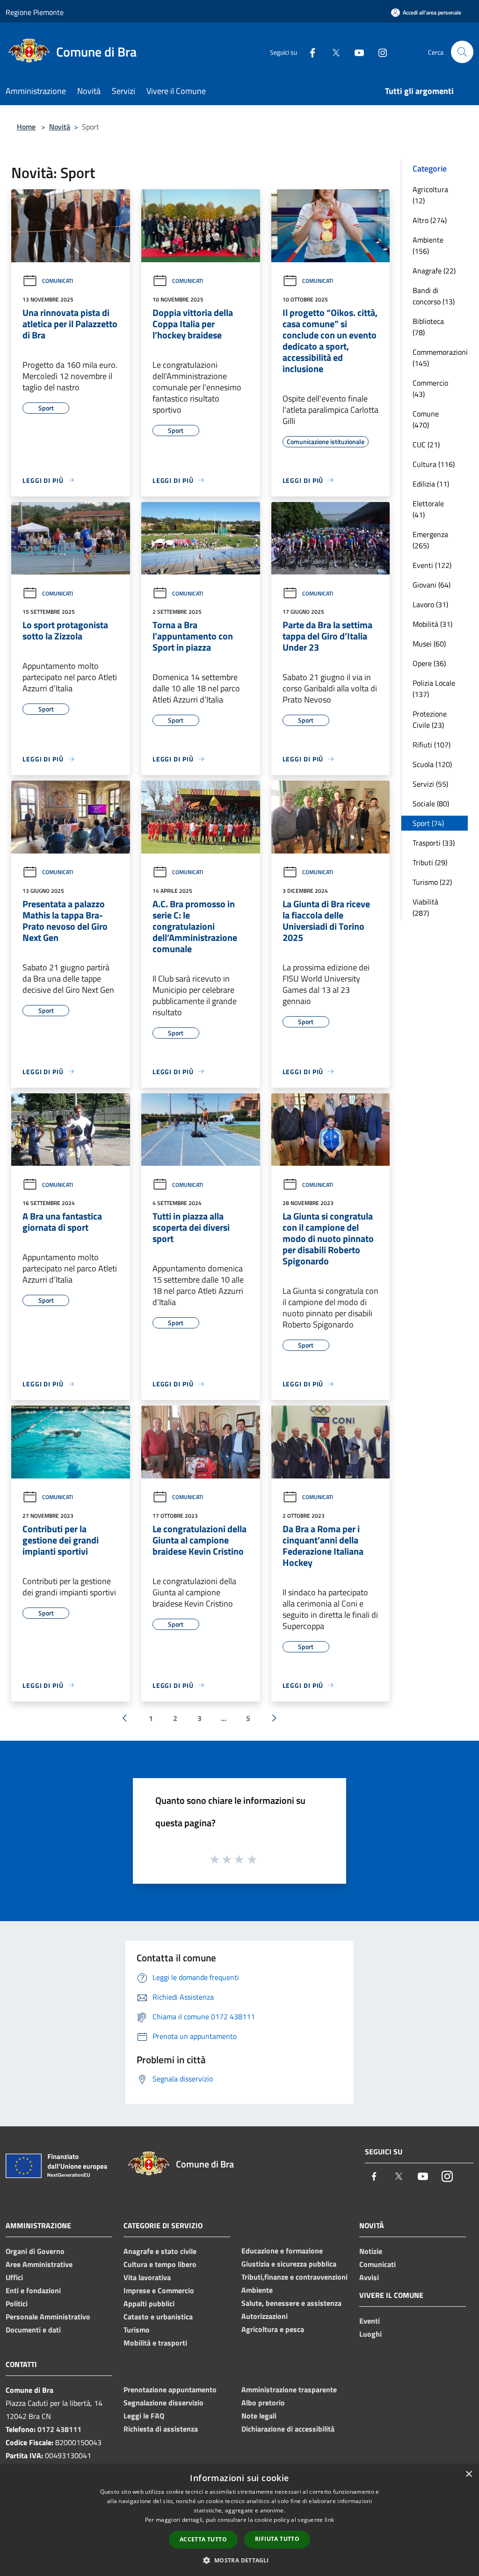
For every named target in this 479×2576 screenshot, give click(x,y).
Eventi (370, 2321)
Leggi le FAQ (144, 2416)
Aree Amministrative (39, 2264)
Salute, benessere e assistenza (291, 2303)
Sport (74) (428, 823)
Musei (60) (429, 644)
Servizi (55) (430, 784)
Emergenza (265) (430, 540)
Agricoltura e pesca (273, 2329)
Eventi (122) (432, 565)
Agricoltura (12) (430, 195)
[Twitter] (332, 52)
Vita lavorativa (147, 2277)
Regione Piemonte (35, 12)
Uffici (14, 2277)
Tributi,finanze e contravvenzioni (294, 2277)
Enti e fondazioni (33, 2290)
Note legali (259, 2416)
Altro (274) (430, 220)
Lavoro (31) (430, 604)
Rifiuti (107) (432, 745)
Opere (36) (429, 663)
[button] (239, 2560)
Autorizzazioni (265, 2316)
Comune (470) (426, 419)
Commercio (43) (430, 388)
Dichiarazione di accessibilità (288, 2429)
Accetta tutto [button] (203, 2539)
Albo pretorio (263, 2403)
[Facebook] (309, 52)
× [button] (468, 2474)
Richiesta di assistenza (161, 2429)
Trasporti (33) (434, 843)
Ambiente (257, 2290)
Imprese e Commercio (159, 2290)
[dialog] (239, 2520)
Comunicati (58, 281)
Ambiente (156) (428, 245)
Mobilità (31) (432, 624)
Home (26, 127)
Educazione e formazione (282, 2251)
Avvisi (369, 2277)
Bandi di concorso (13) (434, 296)
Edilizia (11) (431, 484)
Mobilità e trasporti (155, 2343)
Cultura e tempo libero (160, 2264)
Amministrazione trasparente (289, 2389)
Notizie (371, 2251)
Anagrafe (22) (434, 271)
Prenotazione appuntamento (170, 2389)
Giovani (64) (432, 585)
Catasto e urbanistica (158, 2317)
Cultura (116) (434, 464)
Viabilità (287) (425, 907)
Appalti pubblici (149, 2303)
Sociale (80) (431, 804)
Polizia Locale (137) (434, 689)
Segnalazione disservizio (163, 2403)
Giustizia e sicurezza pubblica (289, 2264)
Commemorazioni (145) (440, 358)
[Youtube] (356, 52)
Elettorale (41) (428, 509)
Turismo (137, 2330)
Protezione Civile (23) (430, 719)
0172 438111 (59, 2429)
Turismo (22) (432, 882)
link (329, 2520)
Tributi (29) (430, 862)
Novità (60, 127)
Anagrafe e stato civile (160, 2251)
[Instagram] (379, 52)
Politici (17, 2303)
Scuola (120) (432, 764)
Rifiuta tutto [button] (277, 2539)
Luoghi (370, 2334)
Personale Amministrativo (48, 2317)
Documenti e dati (33, 2330)
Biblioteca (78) (428, 327)
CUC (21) (426, 445)
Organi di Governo (35, 2251)
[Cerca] (462, 52)
